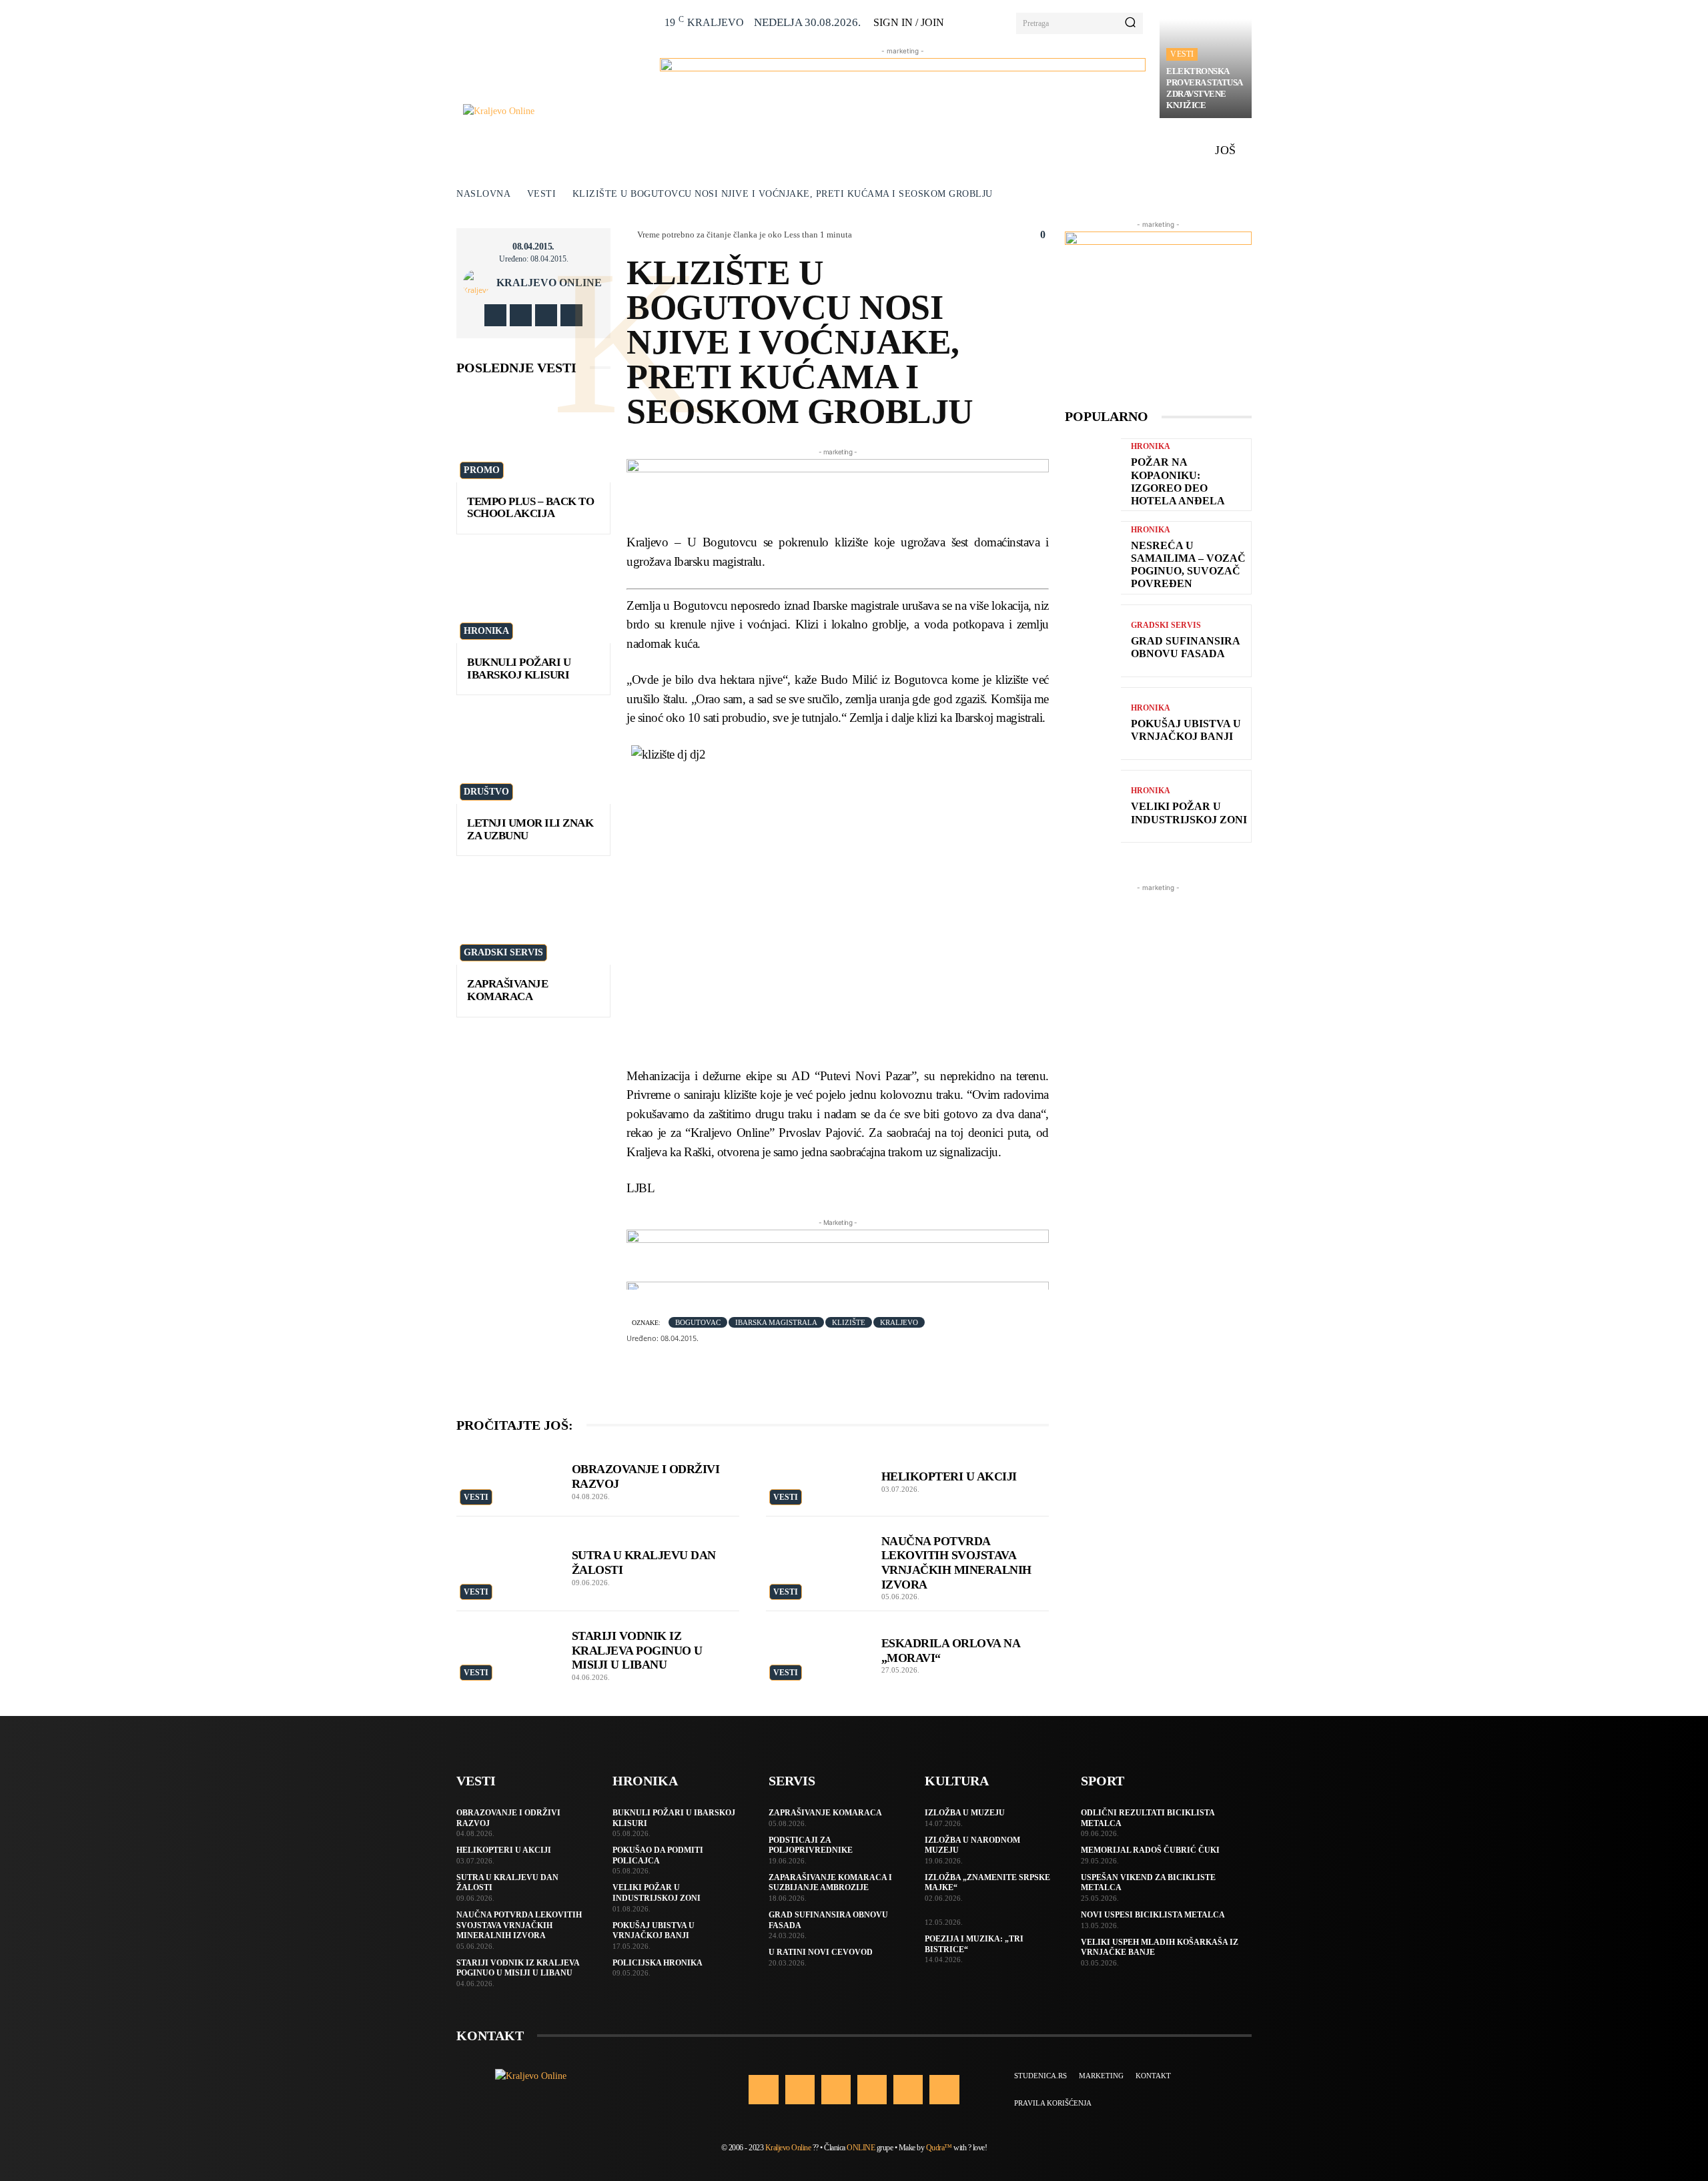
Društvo (486, 792)
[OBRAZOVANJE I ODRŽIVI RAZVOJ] (507, 1478)
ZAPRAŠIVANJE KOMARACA (507, 990)
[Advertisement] (1158, 1095)
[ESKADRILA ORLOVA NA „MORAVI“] (817, 1650)
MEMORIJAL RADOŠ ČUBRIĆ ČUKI (1150, 1850)
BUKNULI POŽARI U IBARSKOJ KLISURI (519, 669)
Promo (482, 470)
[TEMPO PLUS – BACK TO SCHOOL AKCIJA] (533, 436)
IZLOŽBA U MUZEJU (965, 1813)
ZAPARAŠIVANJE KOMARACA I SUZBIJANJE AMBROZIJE (830, 1883)
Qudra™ (939, 2148)
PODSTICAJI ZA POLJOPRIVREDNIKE (811, 1845)
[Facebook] (495, 315)
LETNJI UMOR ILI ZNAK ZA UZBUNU (530, 829)
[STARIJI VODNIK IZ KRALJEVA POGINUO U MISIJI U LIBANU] (507, 1650)
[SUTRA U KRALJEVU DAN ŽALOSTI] (507, 1555)
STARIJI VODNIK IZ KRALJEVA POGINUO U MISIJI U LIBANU (637, 1650)
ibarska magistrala (776, 1322)
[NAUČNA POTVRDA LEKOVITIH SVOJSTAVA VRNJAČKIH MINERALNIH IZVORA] (817, 1555)
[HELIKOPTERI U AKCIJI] (817, 1478)
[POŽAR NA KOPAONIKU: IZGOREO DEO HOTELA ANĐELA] (1093, 475)
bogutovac (698, 1322)
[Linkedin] (836, 2090)
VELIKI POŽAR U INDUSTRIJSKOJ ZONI (1189, 813)
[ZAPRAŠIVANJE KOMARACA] (533, 918)
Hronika (486, 631)
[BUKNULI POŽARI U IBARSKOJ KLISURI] (533, 597)
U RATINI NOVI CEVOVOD (821, 1952)
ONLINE (861, 2148)
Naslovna (483, 194)
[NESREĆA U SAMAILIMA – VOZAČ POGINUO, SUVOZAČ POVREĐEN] (1093, 557)
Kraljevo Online (549, 283)
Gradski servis (503, 952)
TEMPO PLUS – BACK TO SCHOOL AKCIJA (530, 508)
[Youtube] (571, 315)
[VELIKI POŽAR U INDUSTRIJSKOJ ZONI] (1093, 806)
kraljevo (899, 1322)
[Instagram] (521, 315)
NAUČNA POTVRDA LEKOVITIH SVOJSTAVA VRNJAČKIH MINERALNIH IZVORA (519, 1925)
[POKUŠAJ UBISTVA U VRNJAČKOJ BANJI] (1093, 724)
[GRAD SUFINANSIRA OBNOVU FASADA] (1093, 641)
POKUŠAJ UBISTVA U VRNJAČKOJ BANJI (1186, 730)
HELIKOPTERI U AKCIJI (949, 1476)
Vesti (1182, 54)
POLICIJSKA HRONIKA (658, 1963)
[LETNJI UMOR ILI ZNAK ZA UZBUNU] (533, 758)
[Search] (1130, 23)
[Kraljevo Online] (554, 111)
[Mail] (872, 2090)
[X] (546, 315)
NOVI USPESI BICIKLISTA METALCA (1153, 1915)
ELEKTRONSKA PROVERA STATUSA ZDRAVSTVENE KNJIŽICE (1205, 88)
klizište (849, 1322)
